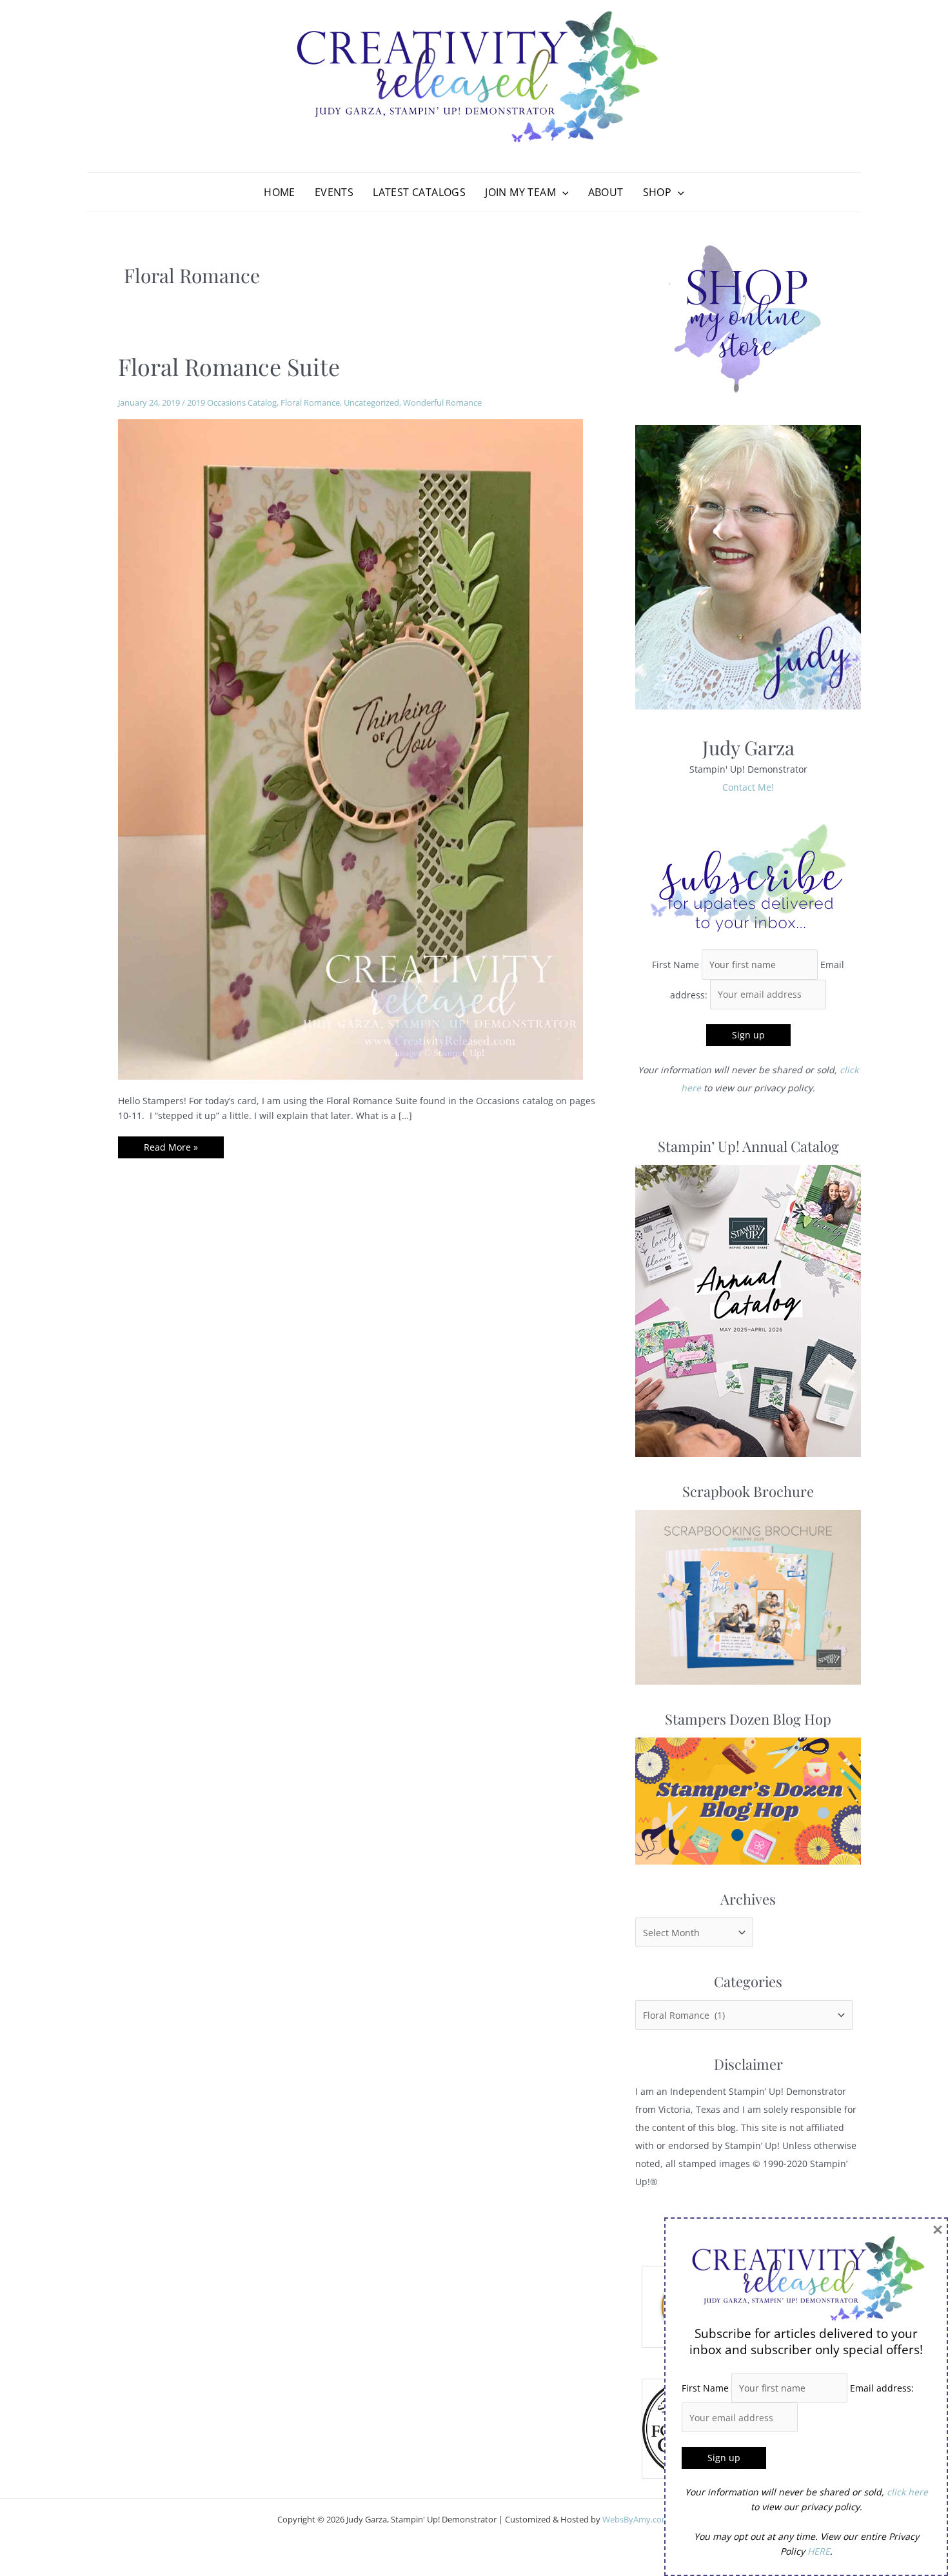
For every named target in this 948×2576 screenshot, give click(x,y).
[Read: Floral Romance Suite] (351, 748)
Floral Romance (310, 402)
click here (907, 2492)
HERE (819, 2551)
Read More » (171, 1149)
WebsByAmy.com (636, 2519)
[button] (562, 192)
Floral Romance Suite (229, 366)
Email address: (882, 2388)
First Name (676, 965)
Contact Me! (748, 787)
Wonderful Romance (442, 402)
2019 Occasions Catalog (232, 402)
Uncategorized (371, 402)
